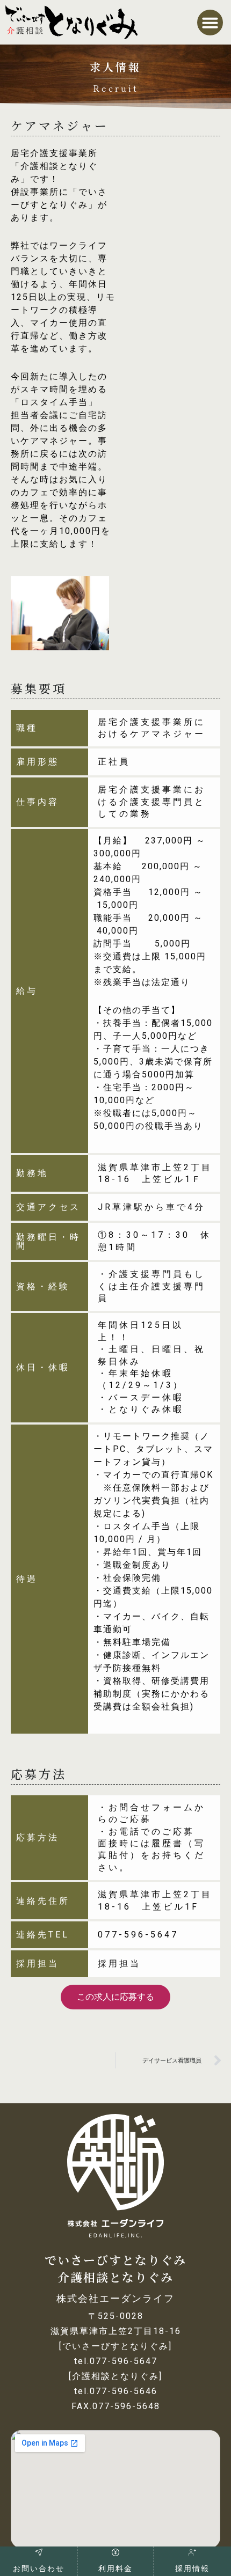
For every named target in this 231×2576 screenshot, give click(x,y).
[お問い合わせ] (39, 2552)
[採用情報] (192, 2552)
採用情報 (192, 2568)
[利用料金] (115, 2552)
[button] (210, 23)
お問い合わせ (39, 2568)
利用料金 (115, 2568)
